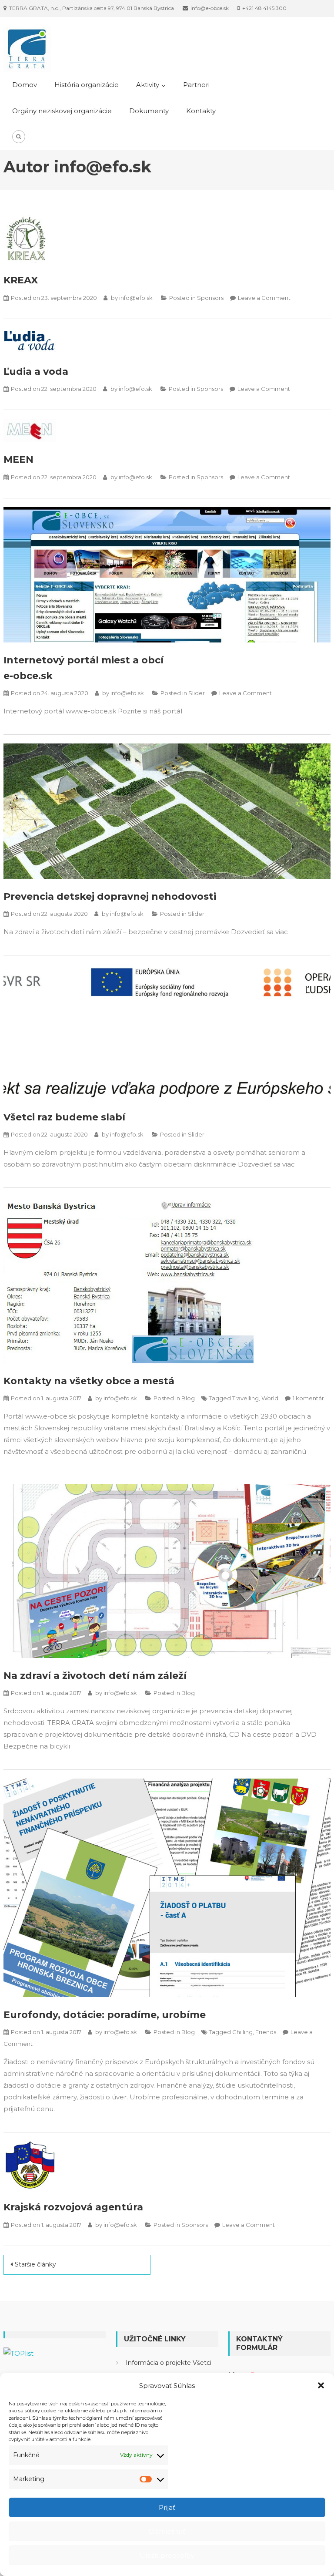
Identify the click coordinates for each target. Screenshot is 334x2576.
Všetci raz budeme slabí (64, 1117)
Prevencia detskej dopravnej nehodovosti (110, 896)
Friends (266, 2032)
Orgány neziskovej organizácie (62, 111)
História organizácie (87, 85)
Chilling (242, 2032)
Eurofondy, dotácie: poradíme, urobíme (105, 2015)
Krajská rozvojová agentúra (73, 2207)
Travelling (245, 1398)
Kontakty (201, 111)
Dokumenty (149, 111)
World (270, 1398)
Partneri (196, 85)
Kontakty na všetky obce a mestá (89, 1381)
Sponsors (210, 298)
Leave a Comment (264, 298)
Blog (188, 1398)
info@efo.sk (136, 298)
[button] (321, 2385)
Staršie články (35, 2264)
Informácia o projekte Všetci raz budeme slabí (169, 2370)
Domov (25, 85)
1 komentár (308, 1398)
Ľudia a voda (36, 372)
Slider (197, 693)
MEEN (18, 459)
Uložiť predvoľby (167, 2555)
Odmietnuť (167, 2531)
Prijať (167, 2507)
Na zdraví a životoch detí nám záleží (95, 1676)
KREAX (21, 280)
